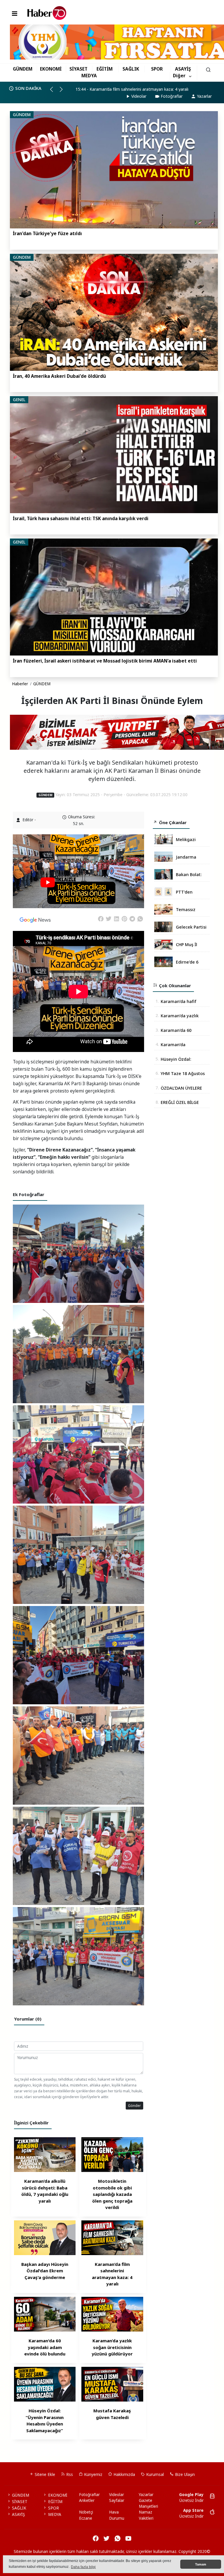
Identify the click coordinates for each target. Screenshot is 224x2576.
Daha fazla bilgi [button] (83, 2567)
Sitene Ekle (44, 2474)
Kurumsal (154, 2474)
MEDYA (89, 76)
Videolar (139, 96)
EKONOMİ (51, 69)
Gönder (134, 2105)
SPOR (157, 69)
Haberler (20, 684)
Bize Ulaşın (184, 2474)
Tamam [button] (201, 2564)
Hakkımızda (124, 2474)
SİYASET (78, 69)
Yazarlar (204, 96)
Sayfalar (117, 2500)
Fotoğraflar (172, 96)
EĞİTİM (105, 69)
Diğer (179, 76)
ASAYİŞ (183, 69)
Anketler (87, 2500)
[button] (54, 92)
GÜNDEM (23, 69)
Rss (69, 2474)
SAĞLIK (131, 69)
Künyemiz (93, 2474)
